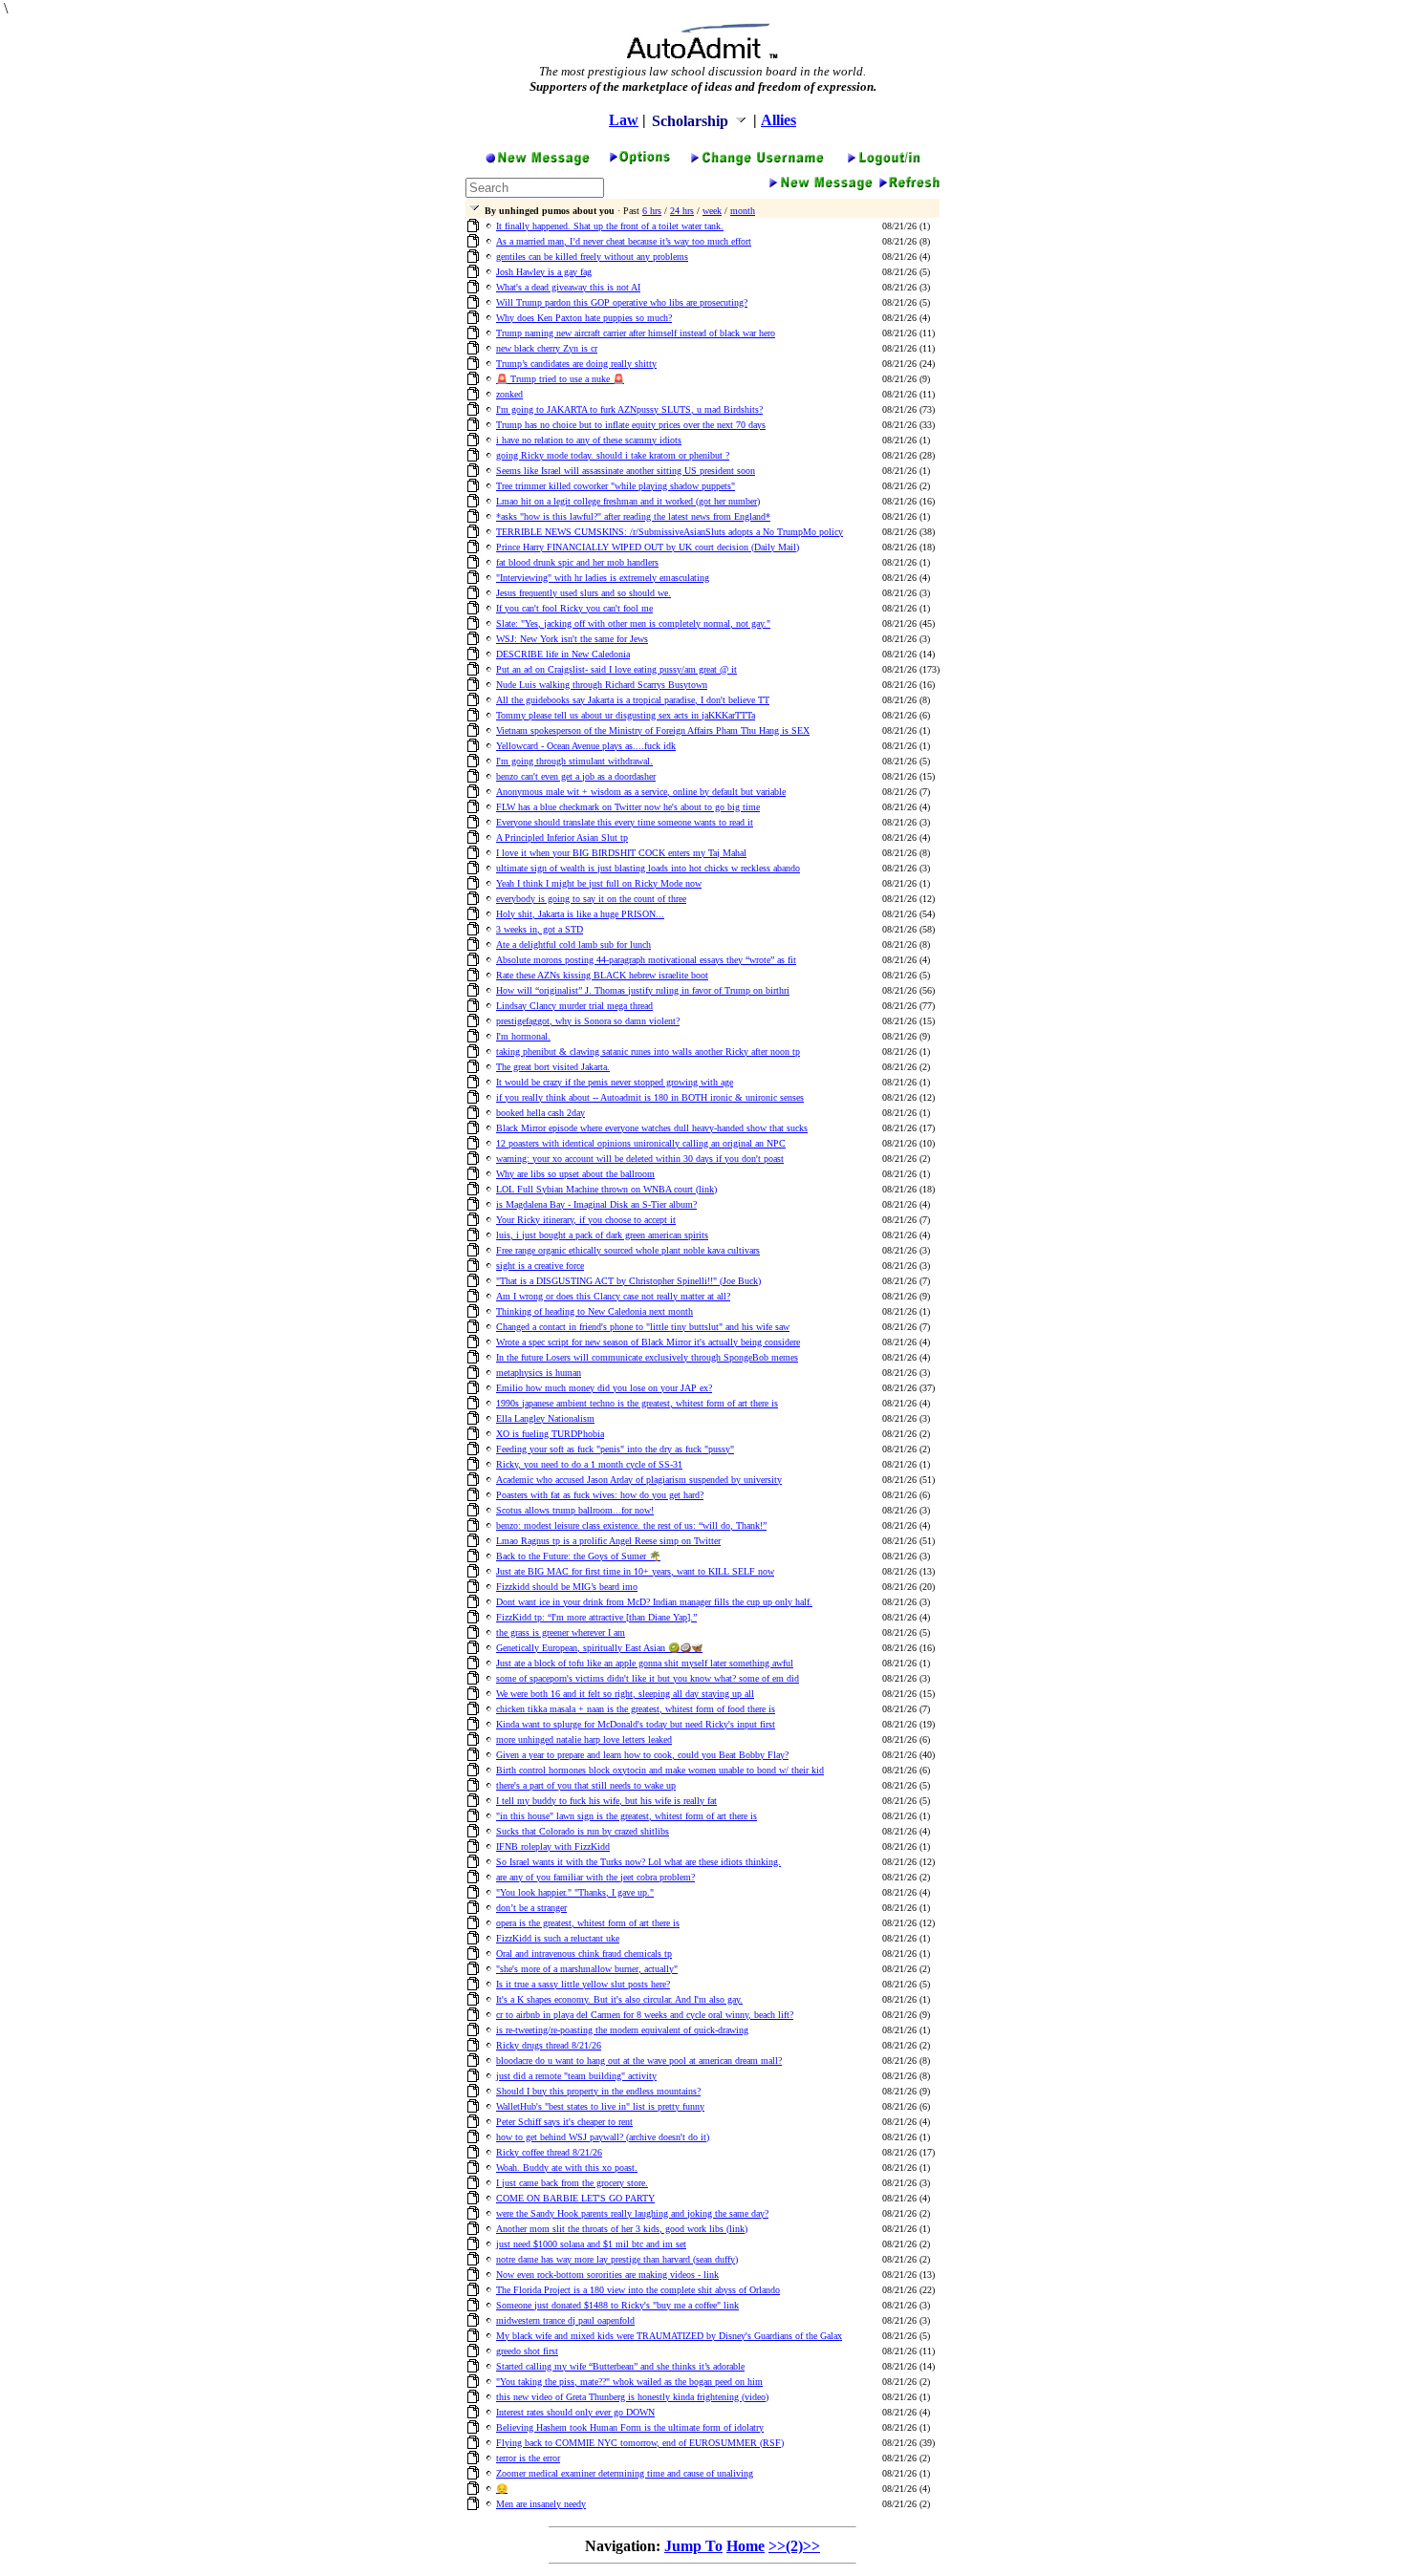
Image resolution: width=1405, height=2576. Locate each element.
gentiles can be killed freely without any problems (592, 257)
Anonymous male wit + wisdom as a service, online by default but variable (641, 792)
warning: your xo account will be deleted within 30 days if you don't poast (640, 1159)
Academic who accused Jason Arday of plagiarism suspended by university (639, 1480)
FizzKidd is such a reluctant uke (558, 1938)
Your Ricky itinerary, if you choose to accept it (586, 1220)
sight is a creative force (540, 1266)
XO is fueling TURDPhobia (550, 1434)
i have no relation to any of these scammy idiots (589, 440)
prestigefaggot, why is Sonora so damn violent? (588, 1021)
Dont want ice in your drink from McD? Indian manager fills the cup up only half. (654, 1602)
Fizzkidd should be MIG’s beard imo (567, 1587)
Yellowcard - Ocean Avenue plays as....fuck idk (586, 746)
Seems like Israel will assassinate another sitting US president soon (626, 471)
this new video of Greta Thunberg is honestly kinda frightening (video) (632, 2397)
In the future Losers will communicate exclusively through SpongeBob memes (647, 1357)
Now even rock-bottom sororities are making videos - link (607, 2275)
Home (746, 2546)
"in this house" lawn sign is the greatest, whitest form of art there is (627, 1816)
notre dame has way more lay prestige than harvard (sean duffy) (617, 2259)
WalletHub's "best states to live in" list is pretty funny (600, 2106)
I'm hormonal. (523, 1036)
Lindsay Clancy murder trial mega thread (574, 1006)
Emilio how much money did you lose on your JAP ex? (604, 1388)
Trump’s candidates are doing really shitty (576, 364)
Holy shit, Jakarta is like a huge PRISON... (580, 914)
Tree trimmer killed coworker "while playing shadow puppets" (616, 486)
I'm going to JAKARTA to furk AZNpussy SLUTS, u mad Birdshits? (629, 409)
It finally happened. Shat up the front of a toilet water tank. (610, 226)
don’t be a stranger (531, 1908)
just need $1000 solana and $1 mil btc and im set (591, 2244)
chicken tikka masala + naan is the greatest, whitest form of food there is (636, 1709)
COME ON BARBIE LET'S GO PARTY (575, 2198)
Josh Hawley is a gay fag (544, 272)
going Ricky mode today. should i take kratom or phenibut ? (613, 455)
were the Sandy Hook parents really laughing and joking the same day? (632, 2213)
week (712, 211)
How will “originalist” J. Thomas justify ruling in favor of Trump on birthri (643, 990)
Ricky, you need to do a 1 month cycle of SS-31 (589, 1464)
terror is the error (528, 2458)
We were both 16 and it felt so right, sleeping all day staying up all (625, 1694)
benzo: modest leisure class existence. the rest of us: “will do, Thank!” (631, 1525)
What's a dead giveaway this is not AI (568, 287)
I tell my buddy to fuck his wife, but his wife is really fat (606, 1801)
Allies (778, 120)
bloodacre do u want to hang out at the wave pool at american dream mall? (639, 2061)
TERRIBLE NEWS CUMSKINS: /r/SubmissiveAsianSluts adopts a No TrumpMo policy (670, 532)
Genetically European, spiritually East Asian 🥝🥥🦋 (599, 1648)
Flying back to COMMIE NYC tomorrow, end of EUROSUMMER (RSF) (640, 2443)
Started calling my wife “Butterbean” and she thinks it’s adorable (620, 2366)
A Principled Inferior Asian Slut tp (562, 837)
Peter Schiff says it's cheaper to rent (564, 2122)
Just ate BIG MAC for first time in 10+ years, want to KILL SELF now (635, 1571)
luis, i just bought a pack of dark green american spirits (602, 1235)
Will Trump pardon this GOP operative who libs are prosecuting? (622, 302)
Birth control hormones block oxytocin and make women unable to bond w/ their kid (660, 1770)
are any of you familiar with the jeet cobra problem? (595, 1877)
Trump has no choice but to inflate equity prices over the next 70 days (631, 425)
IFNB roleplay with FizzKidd (553, 1846)
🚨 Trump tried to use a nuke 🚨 (560, 379)
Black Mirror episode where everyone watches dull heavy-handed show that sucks (652, 1128)
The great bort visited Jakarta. (553, 1067)
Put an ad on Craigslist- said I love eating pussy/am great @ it (616, 669)
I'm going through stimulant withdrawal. (574, 761)
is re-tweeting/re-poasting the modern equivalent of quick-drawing (622, 2030)
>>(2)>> (794, 2546)
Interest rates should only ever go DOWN (575, 2412)
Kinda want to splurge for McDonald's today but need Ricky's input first (636, 1724)
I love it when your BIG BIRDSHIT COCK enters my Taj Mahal (621, 853)
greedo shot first (527, 2351)
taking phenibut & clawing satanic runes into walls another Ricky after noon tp (648, 1052)
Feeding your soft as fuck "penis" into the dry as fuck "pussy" (615, 1449)
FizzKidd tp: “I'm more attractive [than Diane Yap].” (596, 1617)
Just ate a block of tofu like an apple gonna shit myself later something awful (645, 1663)
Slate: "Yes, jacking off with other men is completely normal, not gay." (633, 623)
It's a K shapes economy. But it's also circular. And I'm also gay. (619, 1999)
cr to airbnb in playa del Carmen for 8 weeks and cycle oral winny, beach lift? (645, 2015)
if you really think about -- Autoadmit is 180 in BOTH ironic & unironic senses (650, 1097)
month (743, 211)
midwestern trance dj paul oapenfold (565, 2320)
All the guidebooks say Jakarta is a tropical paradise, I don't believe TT (633, 700)
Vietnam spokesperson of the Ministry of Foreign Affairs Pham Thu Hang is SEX (653, 730)
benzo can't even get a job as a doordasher (576, 776)
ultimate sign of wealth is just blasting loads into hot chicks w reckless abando (648, 868)
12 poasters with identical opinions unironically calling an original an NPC (641, 1143)
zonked (509, 394)
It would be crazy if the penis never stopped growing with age (615, 1082)
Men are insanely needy (541, 2504)
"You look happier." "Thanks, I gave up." (575, 1892)
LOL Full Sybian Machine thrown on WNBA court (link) (606, 1189)
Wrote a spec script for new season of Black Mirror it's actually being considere (648, 1342)
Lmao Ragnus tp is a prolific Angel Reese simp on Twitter (608, 1541)
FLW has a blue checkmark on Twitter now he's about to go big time (628, 807)
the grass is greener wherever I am (561, 1632)
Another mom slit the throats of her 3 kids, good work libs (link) (622, 2229)
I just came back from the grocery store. (572, 2183)
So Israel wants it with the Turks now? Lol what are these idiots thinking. (638, 1862)
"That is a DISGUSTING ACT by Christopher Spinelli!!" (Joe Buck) (628, 1281)
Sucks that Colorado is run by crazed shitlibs (583, 1831)
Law (624, 120)
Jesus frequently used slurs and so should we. (584, 593)
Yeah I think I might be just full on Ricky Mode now (599, 883)
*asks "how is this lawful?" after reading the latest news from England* (633, 516)
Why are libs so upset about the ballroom (575, 1174)
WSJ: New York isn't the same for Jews (572, 639)
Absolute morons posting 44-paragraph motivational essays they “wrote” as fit (646, 960)
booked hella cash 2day (540, 1113)
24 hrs (682, 211)
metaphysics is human (539, 1373)
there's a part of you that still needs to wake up (586, 1785)
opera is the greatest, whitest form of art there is (588, 1923)
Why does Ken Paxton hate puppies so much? (584, 318)
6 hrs (652, 211)
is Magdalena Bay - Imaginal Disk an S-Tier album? (596, 1204)
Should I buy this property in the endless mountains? (598, 2091)
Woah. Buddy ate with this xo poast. (567, 2168)
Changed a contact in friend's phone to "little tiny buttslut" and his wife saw (643, 1327)
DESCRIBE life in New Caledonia (563, 654)
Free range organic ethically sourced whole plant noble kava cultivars (628, 1250)
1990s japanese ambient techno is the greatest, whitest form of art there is (637, 1403)
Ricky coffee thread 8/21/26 (549, 2152)
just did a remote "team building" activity (576, 2076)
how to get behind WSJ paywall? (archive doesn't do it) (603, 2137)
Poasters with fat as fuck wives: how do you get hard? (600, 1495)
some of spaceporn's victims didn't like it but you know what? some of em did (648, 1678)
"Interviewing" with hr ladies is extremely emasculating (603, 578)
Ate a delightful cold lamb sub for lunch (573, 945)
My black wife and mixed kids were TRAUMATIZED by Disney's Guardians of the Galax (669, 2336)
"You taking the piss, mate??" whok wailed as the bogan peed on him (629, 2382)
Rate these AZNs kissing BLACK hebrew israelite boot (602, 975)
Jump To (693, 2546)
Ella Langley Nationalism (545, 1418)
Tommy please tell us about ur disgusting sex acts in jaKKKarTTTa (626, 715)
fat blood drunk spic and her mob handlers (577, 562)
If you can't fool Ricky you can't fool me (574, 608)
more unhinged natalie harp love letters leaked (584, 1739)
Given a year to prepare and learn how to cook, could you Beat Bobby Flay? (642, 1755)
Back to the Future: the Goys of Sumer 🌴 (578, 1556)
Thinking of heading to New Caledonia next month (594, 1311)
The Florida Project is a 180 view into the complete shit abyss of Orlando (638, 2290)
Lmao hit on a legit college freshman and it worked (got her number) (628, 501)
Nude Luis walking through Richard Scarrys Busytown (602, 685)
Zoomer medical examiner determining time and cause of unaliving (625, 2473)
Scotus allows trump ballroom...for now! (575, 1510)
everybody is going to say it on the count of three (591, 899)
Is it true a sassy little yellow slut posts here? (583, 1984)
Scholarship (692, 121)
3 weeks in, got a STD (540, 929)
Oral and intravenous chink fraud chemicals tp (584, 1953)
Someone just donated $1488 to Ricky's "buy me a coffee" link (617, 2305)
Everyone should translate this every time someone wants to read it (625, 822)
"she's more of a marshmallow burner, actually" (587, 1969)
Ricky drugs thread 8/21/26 (549, 2045)
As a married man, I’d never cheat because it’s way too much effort (624, 241)
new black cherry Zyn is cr (547, 348)
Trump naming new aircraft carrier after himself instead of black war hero (636, 333)
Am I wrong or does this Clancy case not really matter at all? (613, 1296)
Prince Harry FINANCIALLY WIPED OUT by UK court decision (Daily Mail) (648, 547)
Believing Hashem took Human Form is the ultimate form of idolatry (630, 2427)
